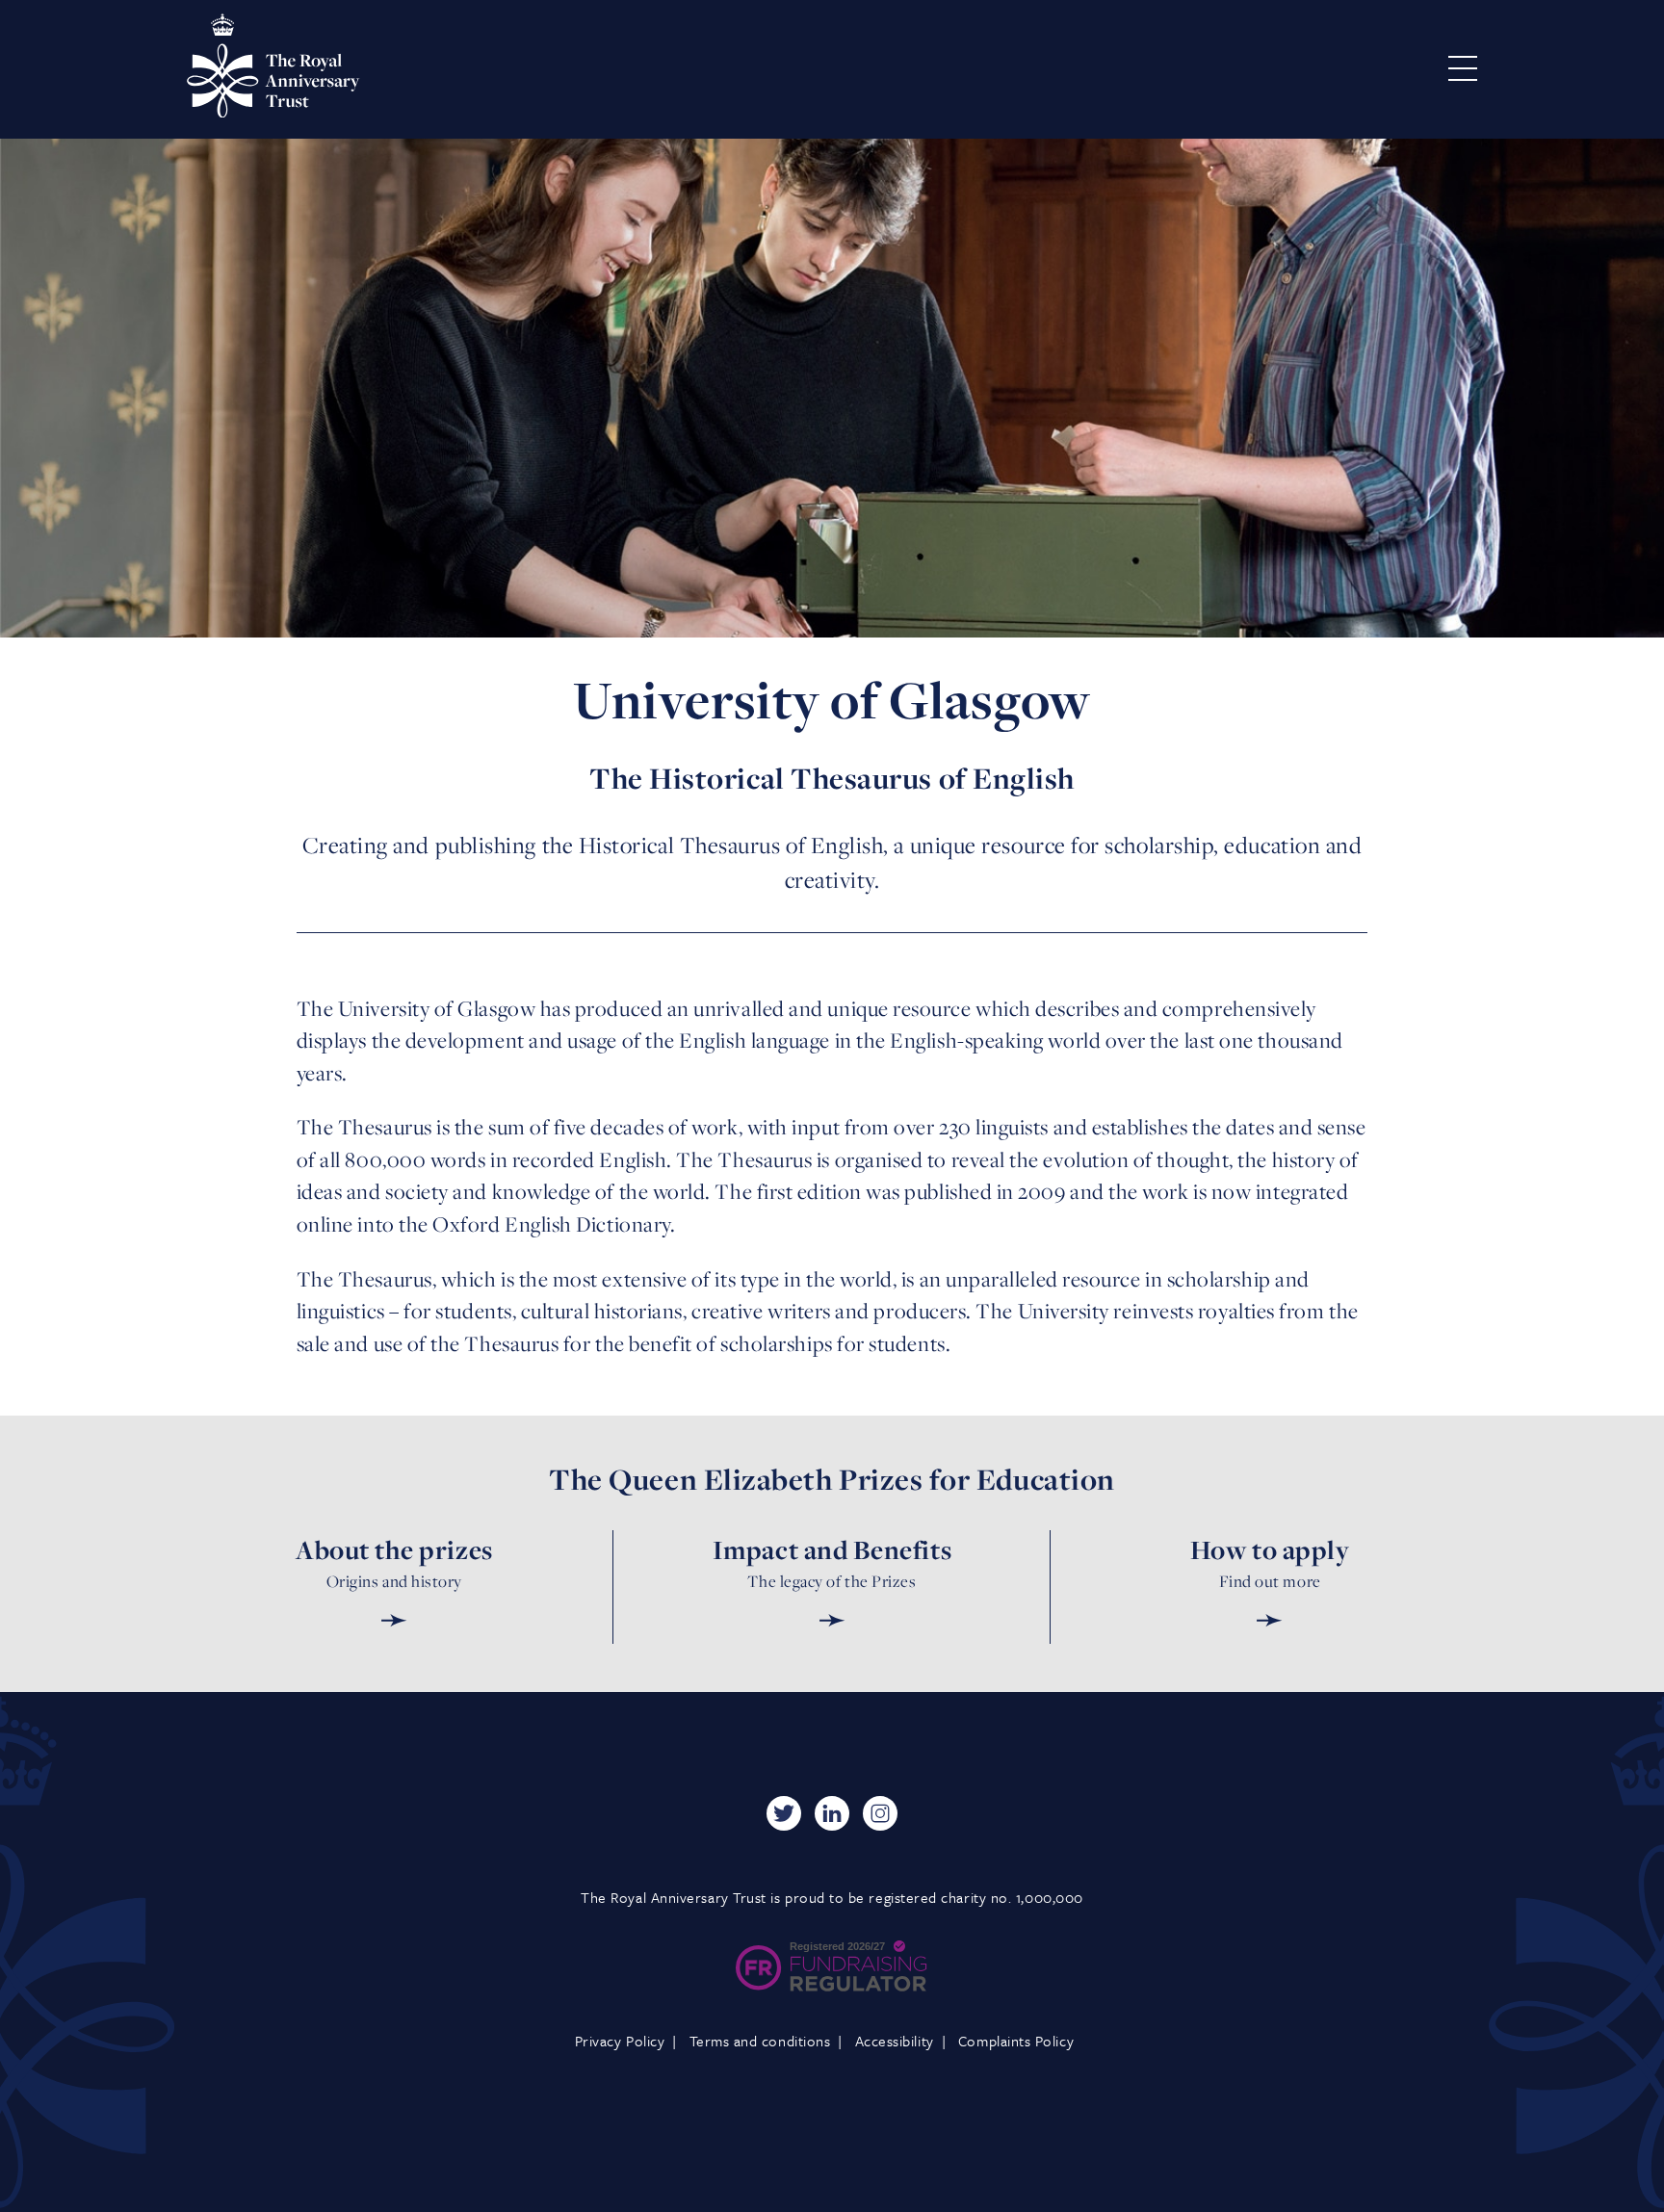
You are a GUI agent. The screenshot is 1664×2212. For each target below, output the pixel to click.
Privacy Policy (620, 2041)
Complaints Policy (1016, 2041)
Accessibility (895, 2041)
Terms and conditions (760, 2041)
